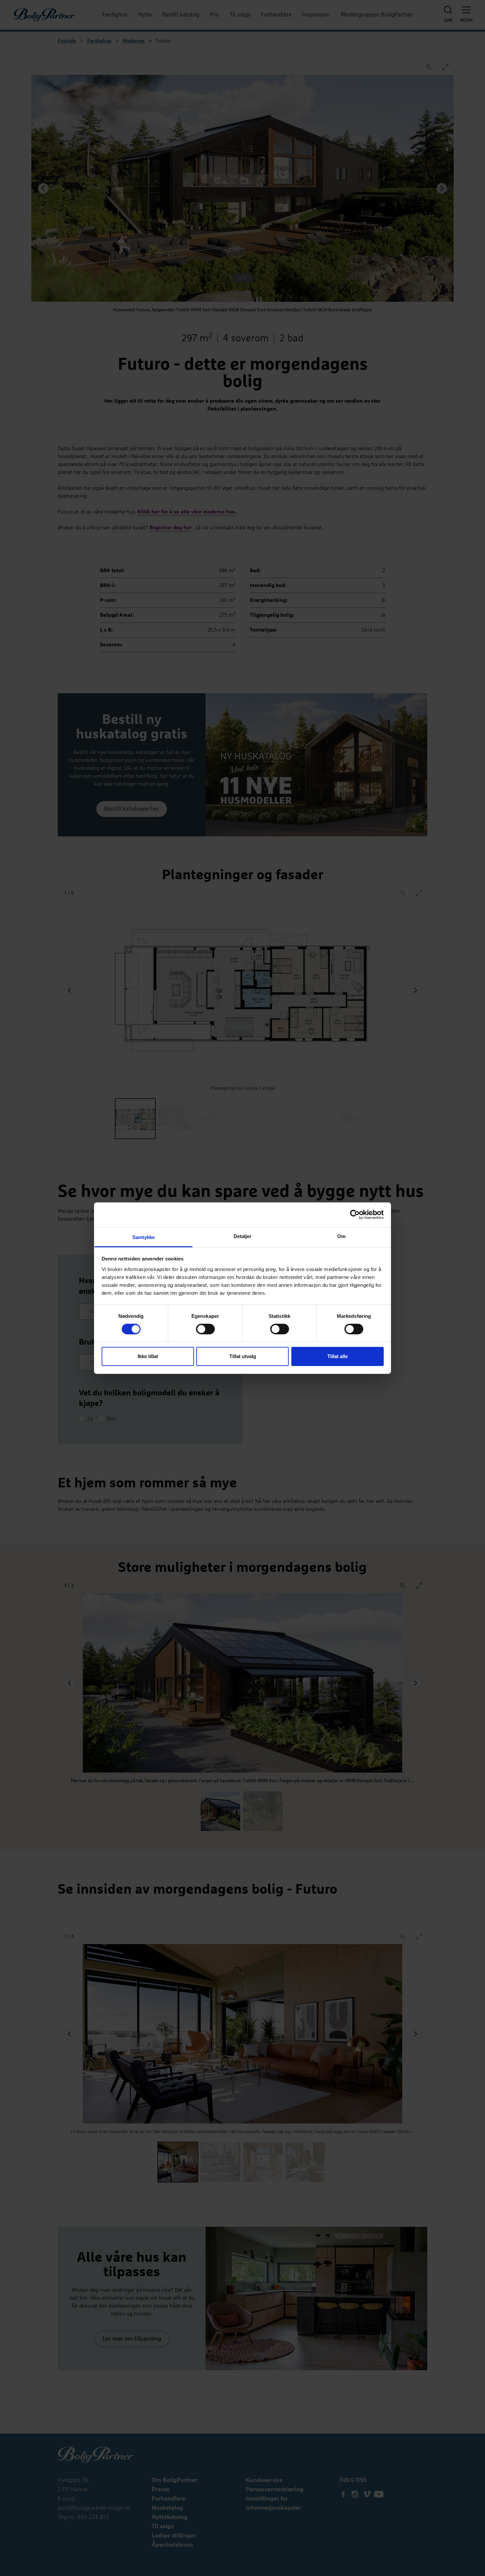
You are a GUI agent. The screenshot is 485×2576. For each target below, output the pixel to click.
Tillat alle (338, 1356)
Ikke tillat (148, 1356)
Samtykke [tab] (144, 1237)
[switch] (205, 1329)
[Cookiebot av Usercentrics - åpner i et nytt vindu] (355, 1215)
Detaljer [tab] (243, 1236)
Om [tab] (341, 1236)
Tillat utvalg (243, 1356)
